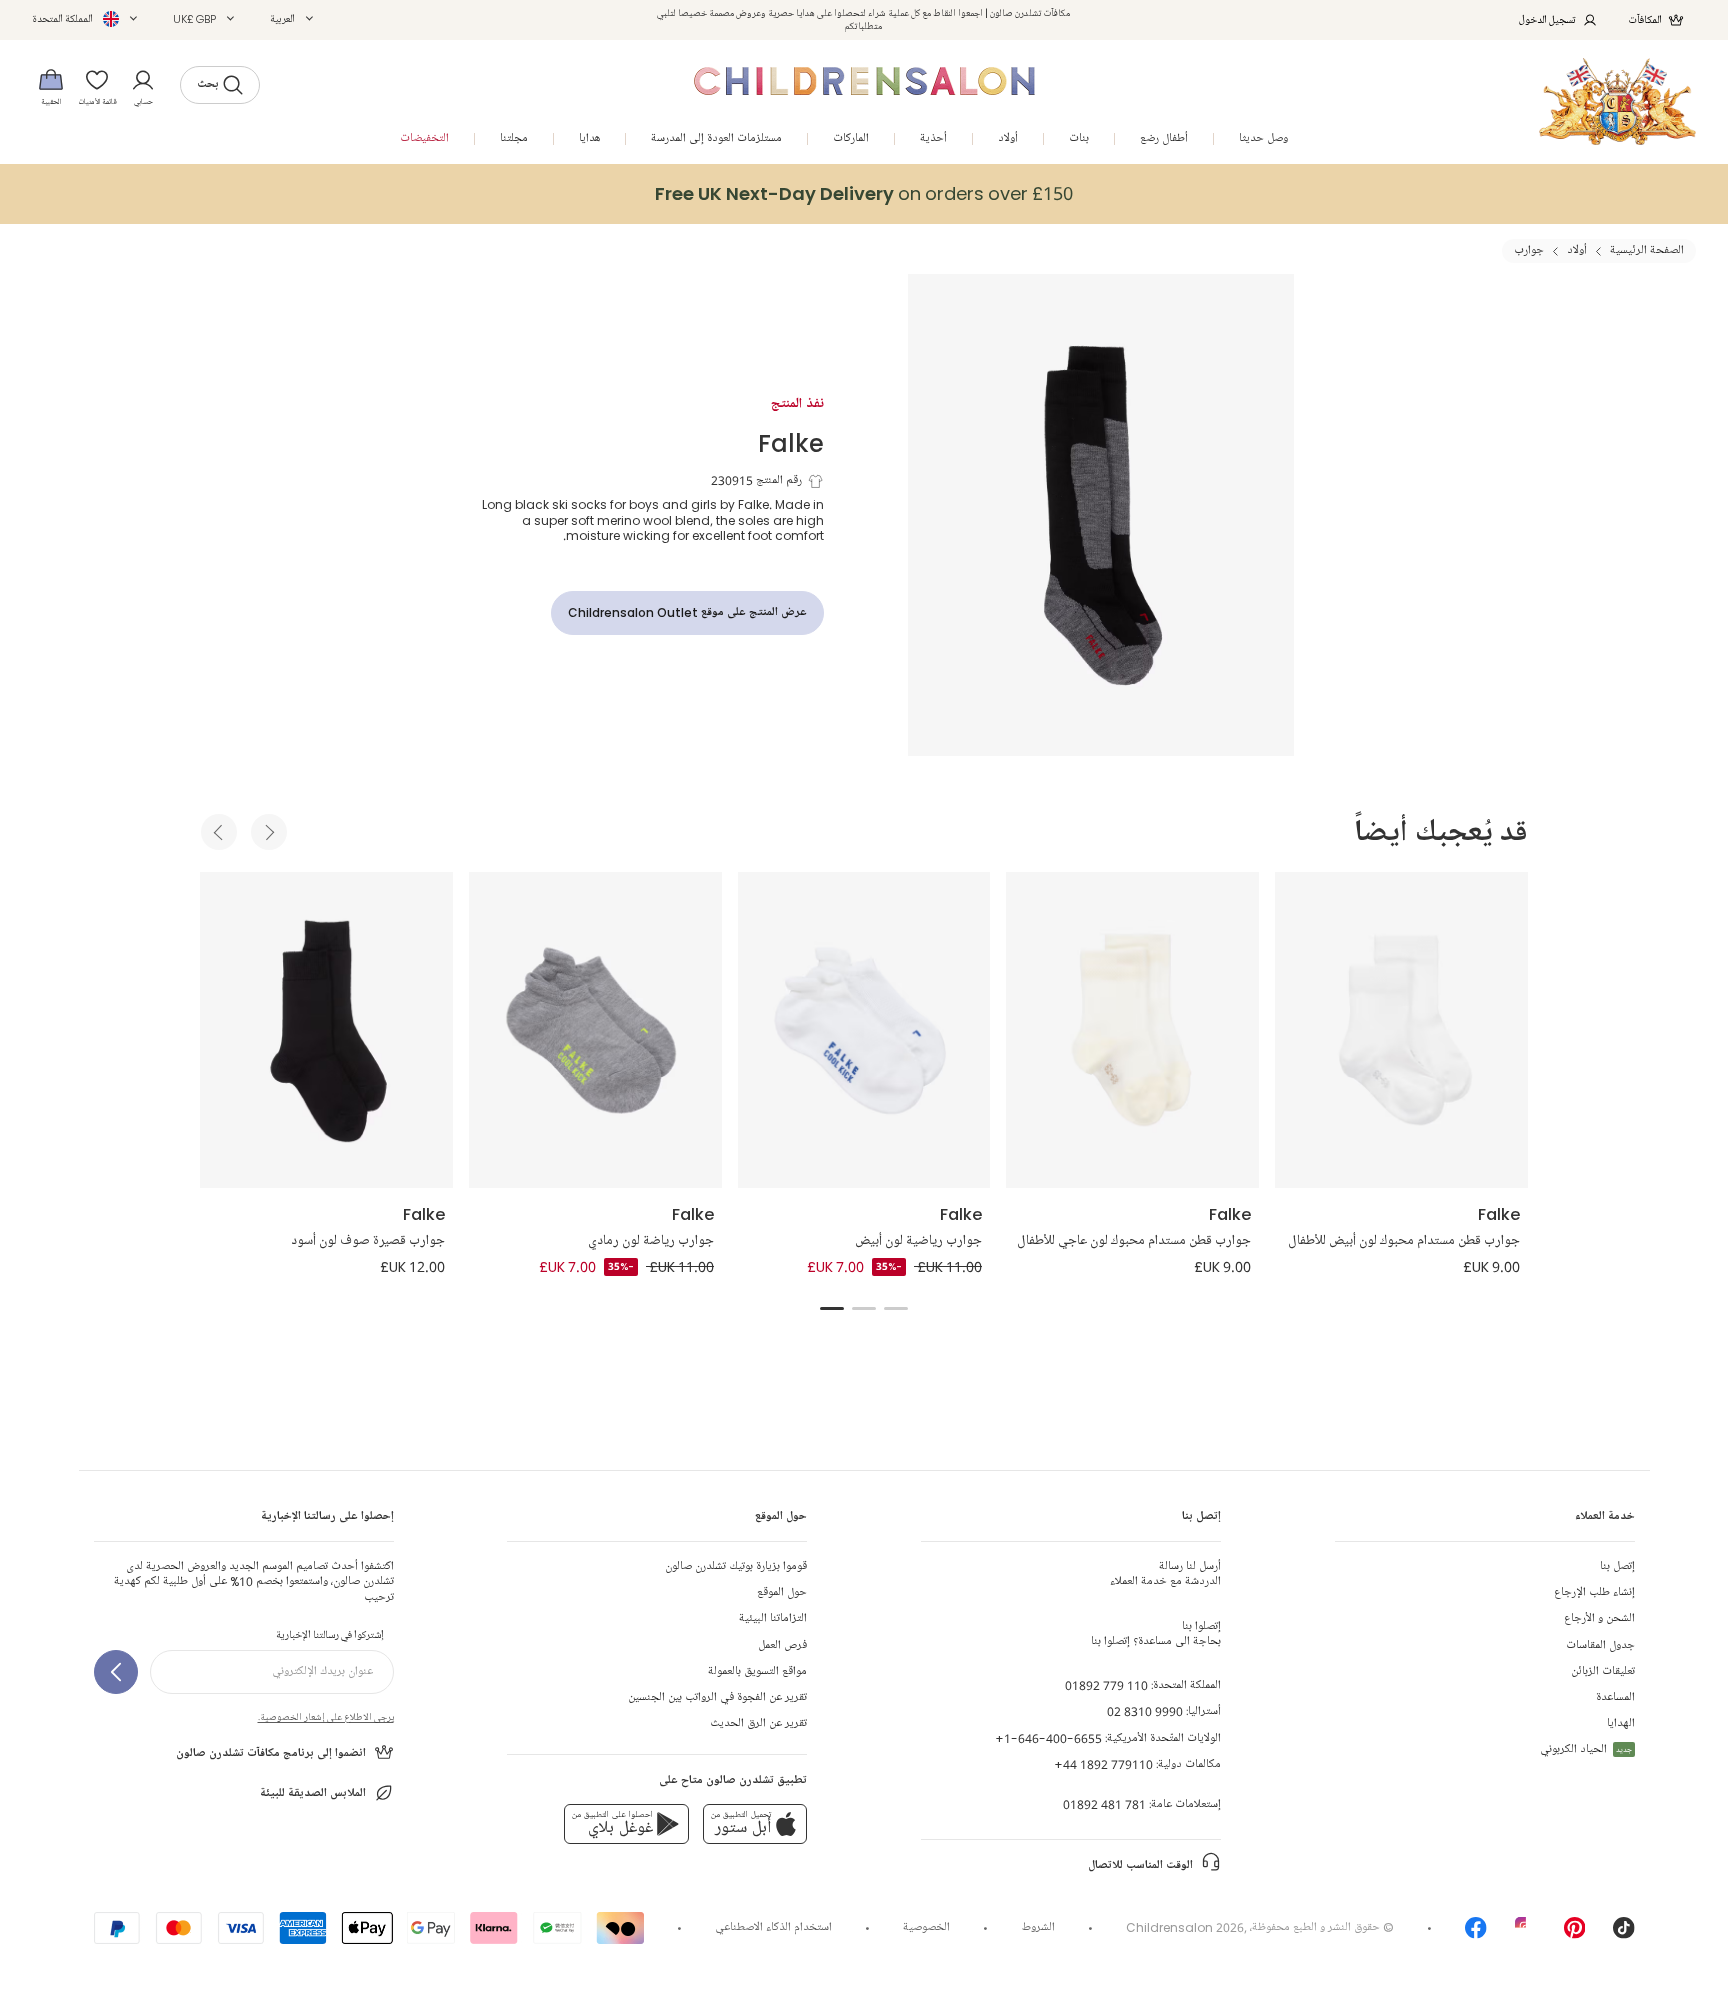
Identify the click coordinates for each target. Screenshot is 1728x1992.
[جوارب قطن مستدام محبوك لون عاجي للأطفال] (1132, 1030)
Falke (791, 442)
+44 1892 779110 (1103, 1764)
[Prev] (219, 832)
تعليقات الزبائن (1603, 1671)
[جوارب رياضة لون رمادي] (595, 1030)
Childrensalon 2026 (1185, 1927)
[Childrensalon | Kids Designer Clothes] (1617, 101)
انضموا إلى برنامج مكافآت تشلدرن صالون (271, 1753)
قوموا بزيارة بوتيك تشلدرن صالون (736, 1566)
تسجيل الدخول (1547, 19)
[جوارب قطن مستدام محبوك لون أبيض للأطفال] (1401, 1030)
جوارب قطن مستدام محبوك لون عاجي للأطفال (1134, 1241)
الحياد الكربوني (1586, 1749)
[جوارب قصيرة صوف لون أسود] (326, 1030)
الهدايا (1621, 1723)
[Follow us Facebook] (1476, 1934)
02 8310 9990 (1145, 1711)
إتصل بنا (1617, 1566)
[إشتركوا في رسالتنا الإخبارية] (116, 1672)
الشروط (1038, 1927)
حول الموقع (782, 1592)
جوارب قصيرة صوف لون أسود (368, 1241)
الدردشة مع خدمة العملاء (1165, 1574)
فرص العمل (782, 1645)
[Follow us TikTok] (1624, 1934)
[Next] (269, 832)
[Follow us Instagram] (1526, 1934)
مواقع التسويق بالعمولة (757, 1671)
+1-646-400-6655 (1048, 1738)
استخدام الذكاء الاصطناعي (773, 1927)
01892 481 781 (1104, 1804)
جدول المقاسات (1600, 1645)
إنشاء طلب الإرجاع (1594, 1592)
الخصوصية (926, 1927)
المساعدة (1615, 1697)
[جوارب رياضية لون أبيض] (864, 1030)
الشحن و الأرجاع (1599, 1618)
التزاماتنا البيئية (773, 1618)
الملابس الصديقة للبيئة (313, 1793)
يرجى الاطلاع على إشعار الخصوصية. (326, 1717)
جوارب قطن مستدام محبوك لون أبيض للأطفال (1404, 1241)
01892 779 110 (1106, 1685)
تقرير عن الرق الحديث (758, 1723)
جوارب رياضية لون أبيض (918, 1241)
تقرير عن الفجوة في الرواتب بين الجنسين (717, 1697)
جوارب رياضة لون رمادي (651, 1241)
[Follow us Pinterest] (1575, 1934)
